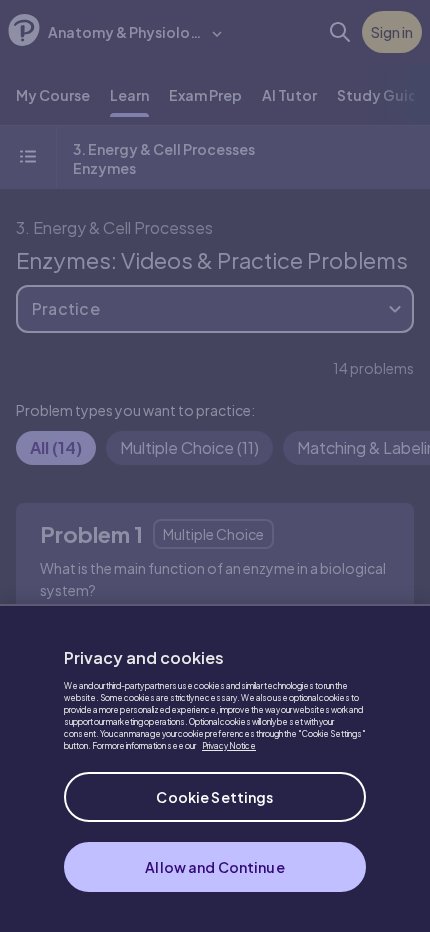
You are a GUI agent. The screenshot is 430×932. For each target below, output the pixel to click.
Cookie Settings (214, 797)
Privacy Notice (229, 746)
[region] (215, 768)
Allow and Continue (215, 867)
